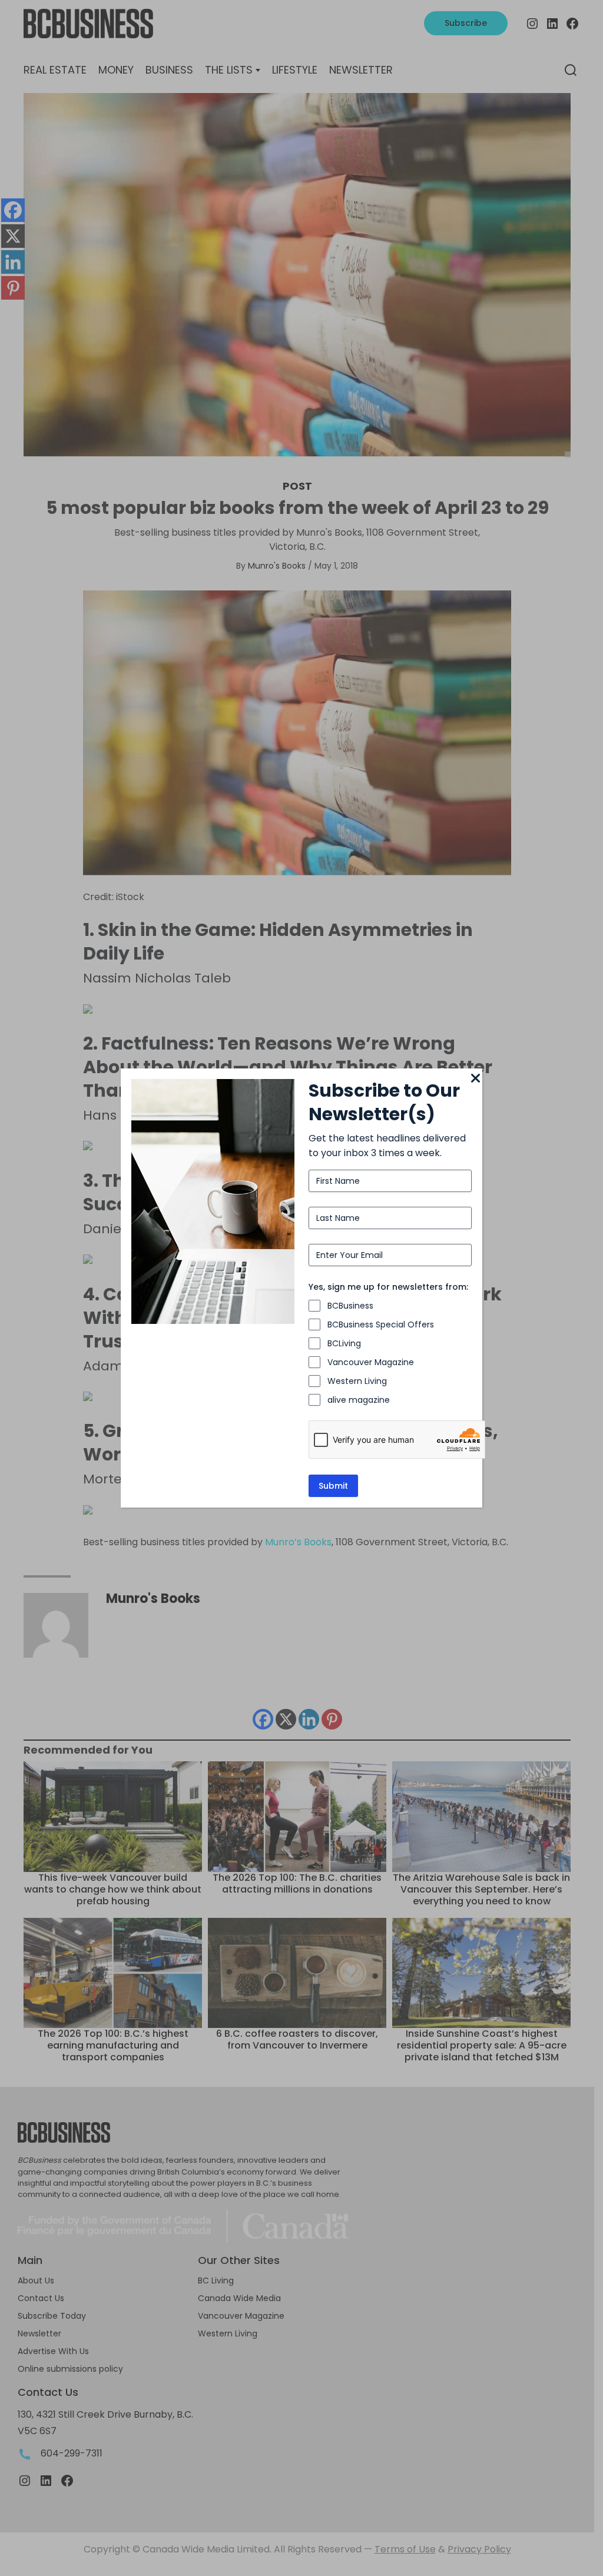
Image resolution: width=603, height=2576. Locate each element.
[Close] (475, 1079)
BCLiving (344, 1343)
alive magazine (359, 1400)
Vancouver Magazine (371, 1362)
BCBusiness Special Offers (381, 1324)
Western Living (357, 1381)
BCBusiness (350, 1306)
